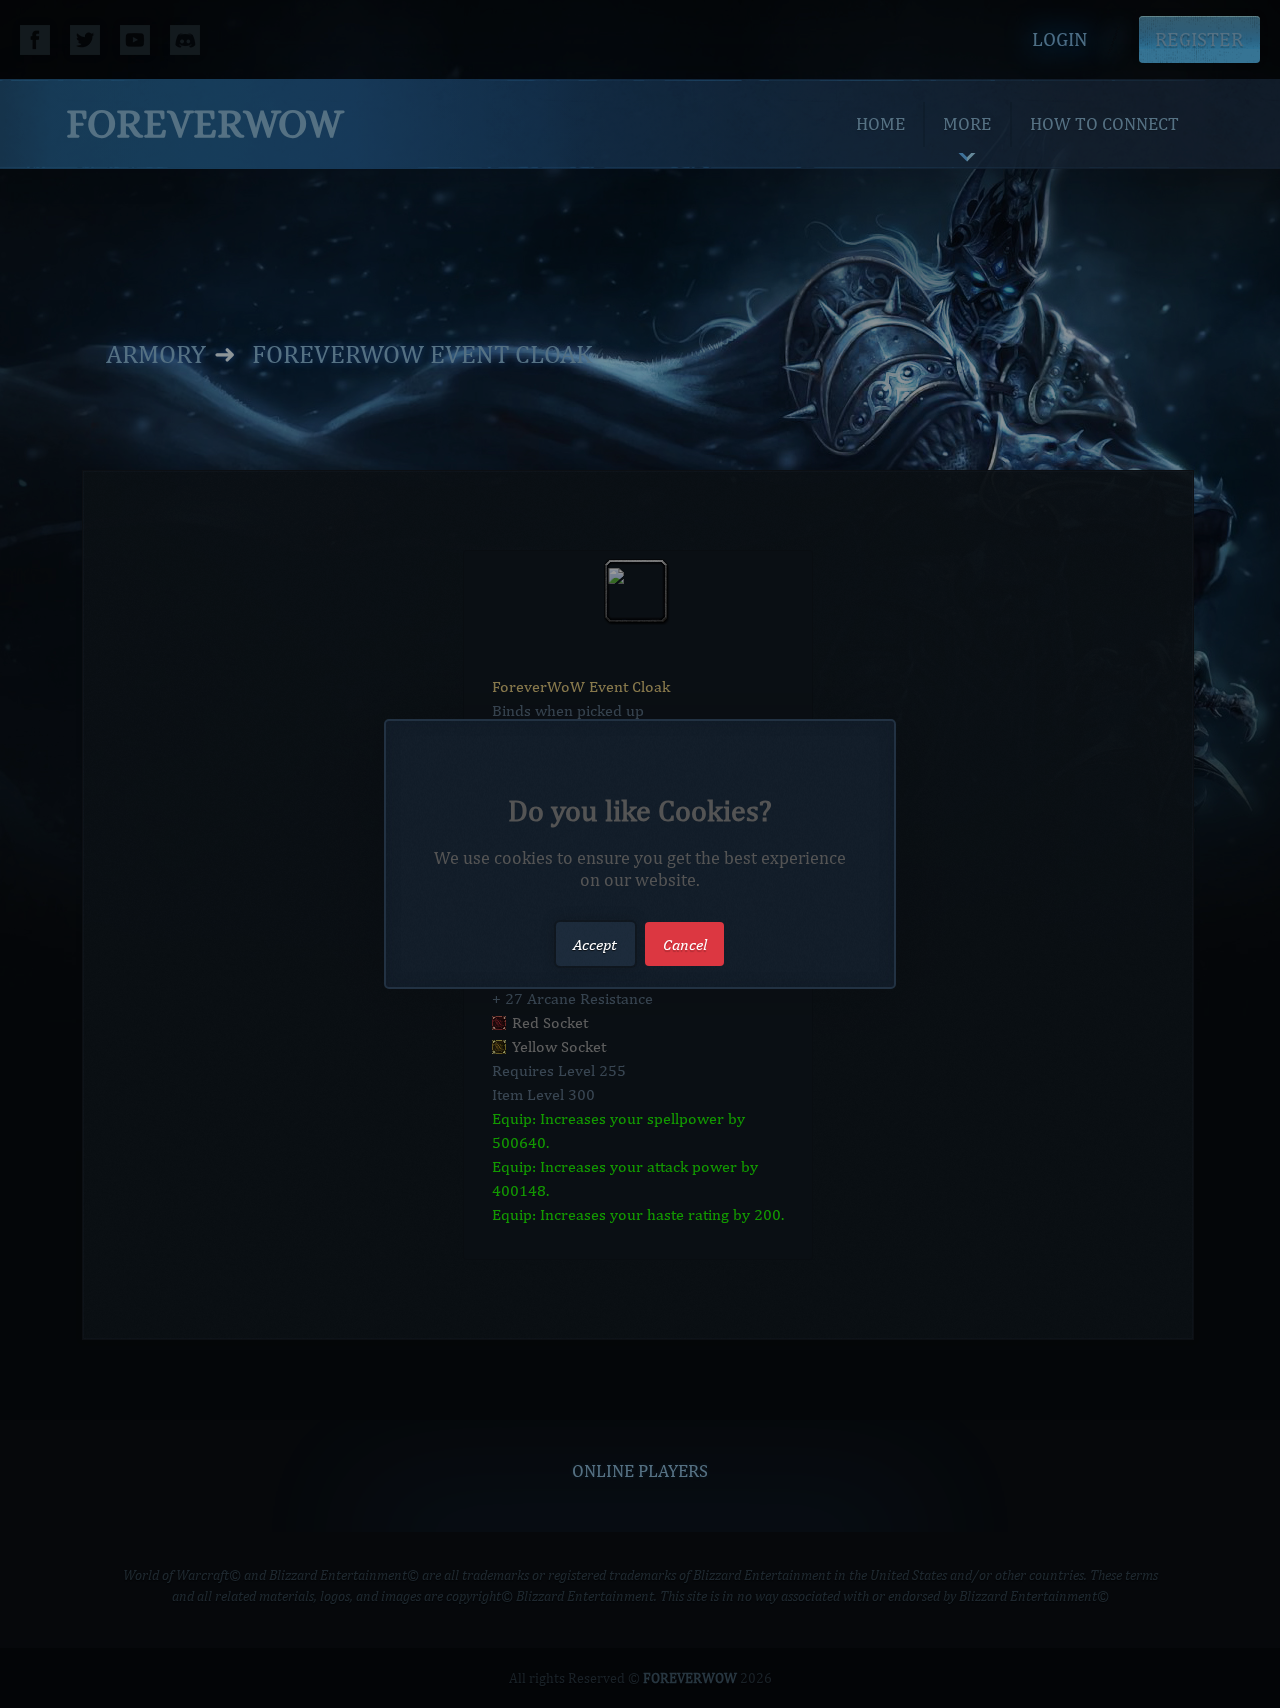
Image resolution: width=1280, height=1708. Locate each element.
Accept (595, 943)
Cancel (685, 943)
